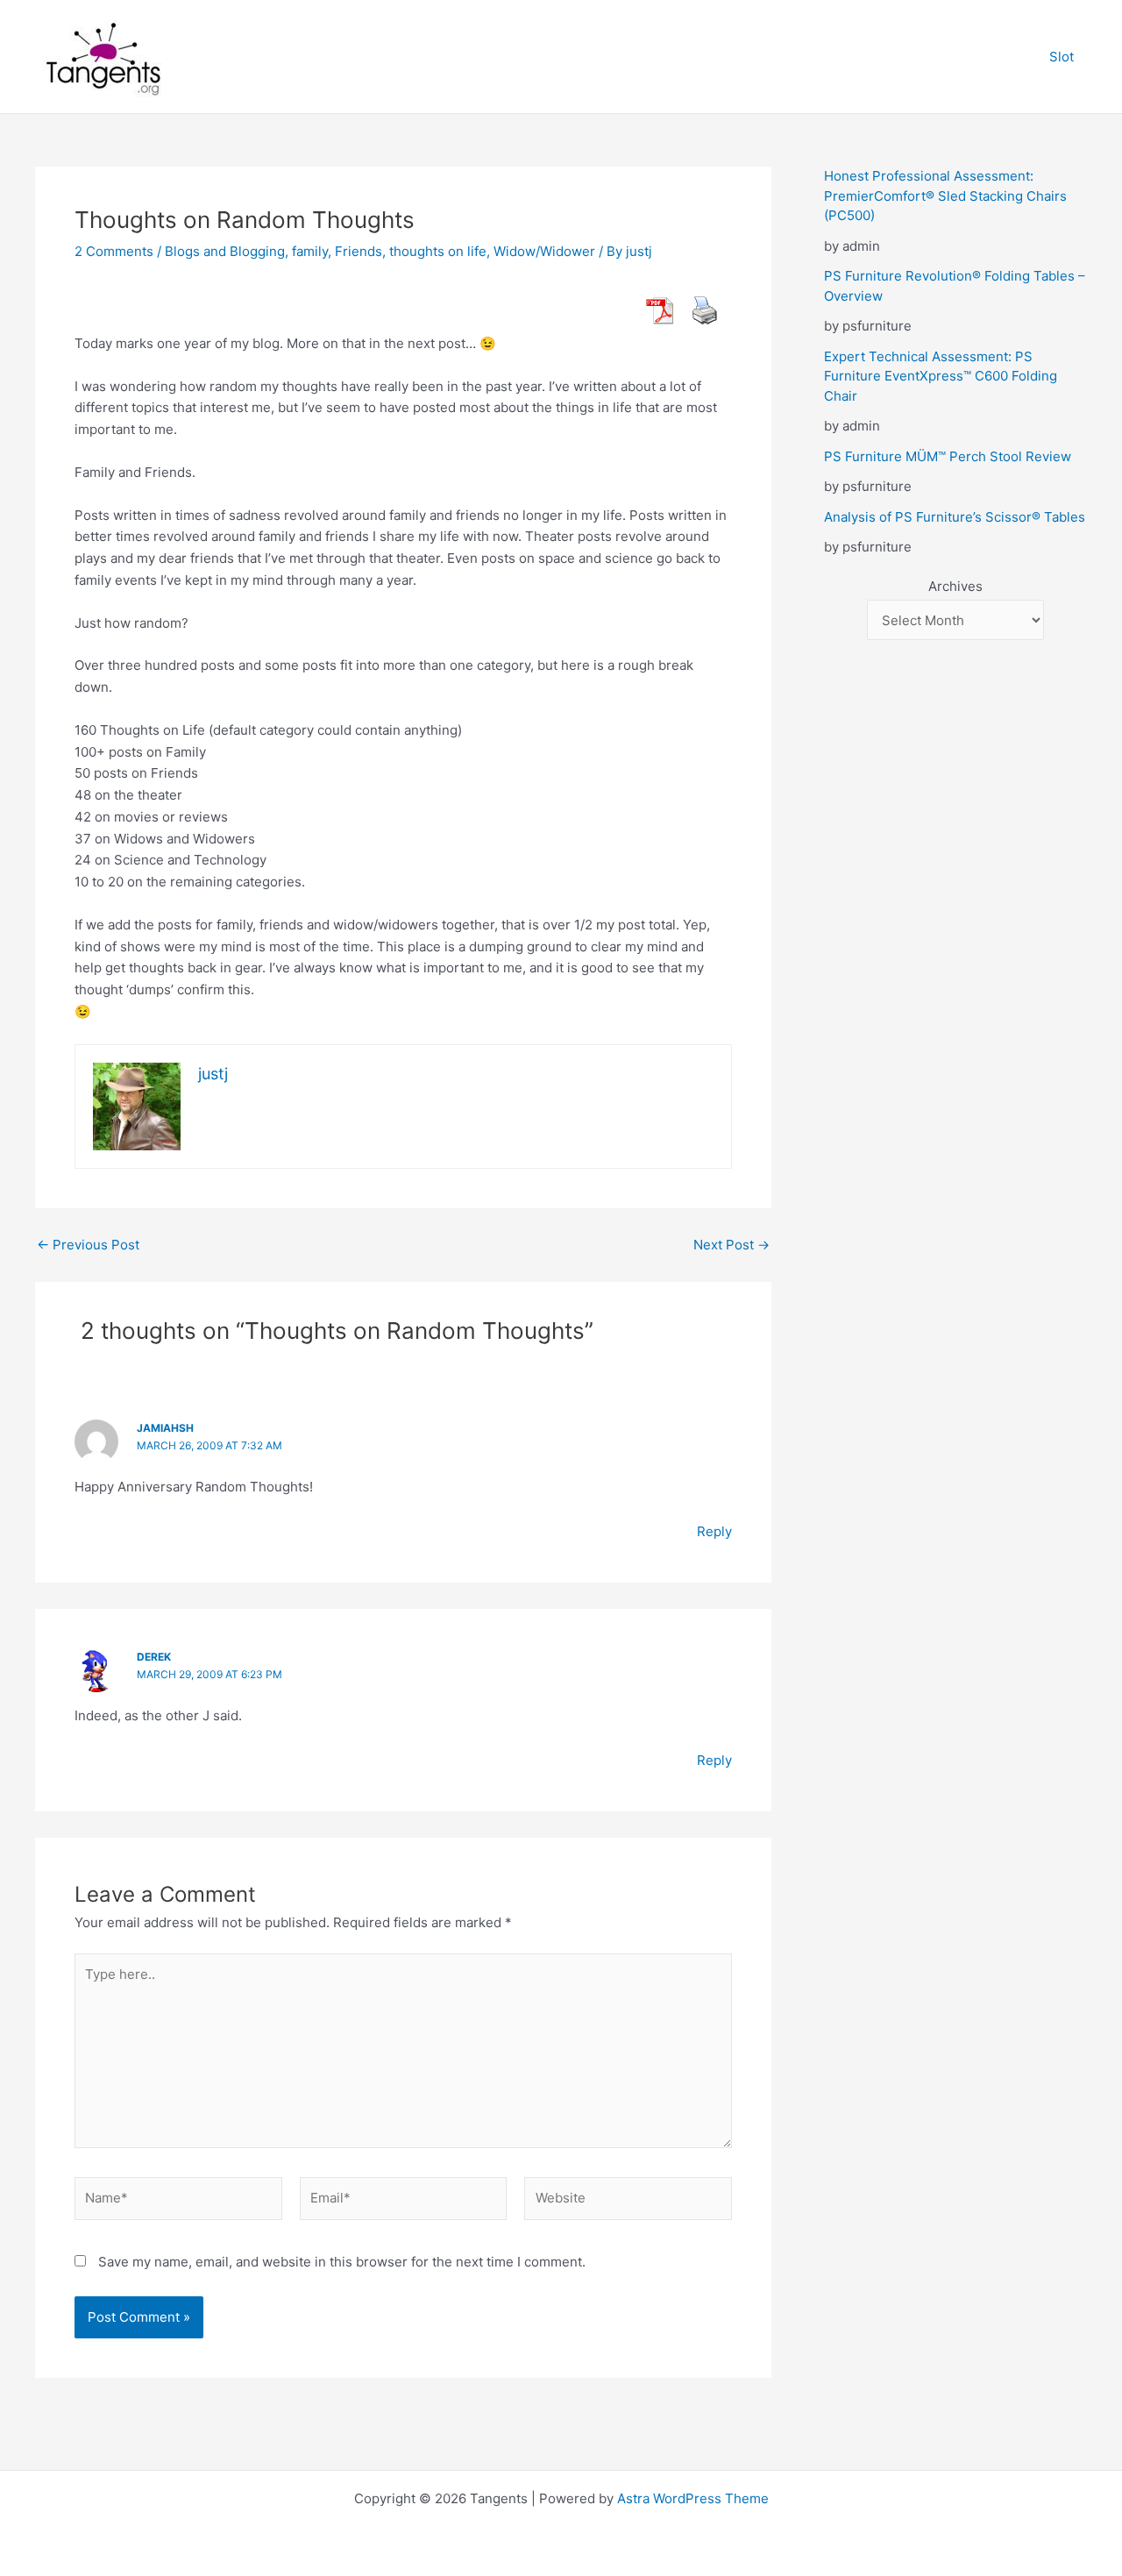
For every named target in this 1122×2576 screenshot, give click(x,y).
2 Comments (114, 251)
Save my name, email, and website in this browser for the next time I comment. (342, 2262)
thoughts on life (438, 251)
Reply (714, 1531)
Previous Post (88, 1245)
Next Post (731, 1245)
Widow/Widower (544, 251)
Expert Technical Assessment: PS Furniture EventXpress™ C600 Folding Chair (941, 376)
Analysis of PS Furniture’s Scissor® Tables (955, 517)
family (310, 251)
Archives (955, 586)
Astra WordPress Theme (693, 2498)
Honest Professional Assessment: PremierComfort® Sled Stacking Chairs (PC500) (945, 196)
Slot (1062, 57)
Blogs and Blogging (225, 251)
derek (154, 1657)
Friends (359, 251)
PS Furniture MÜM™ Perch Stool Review (948, 456)
